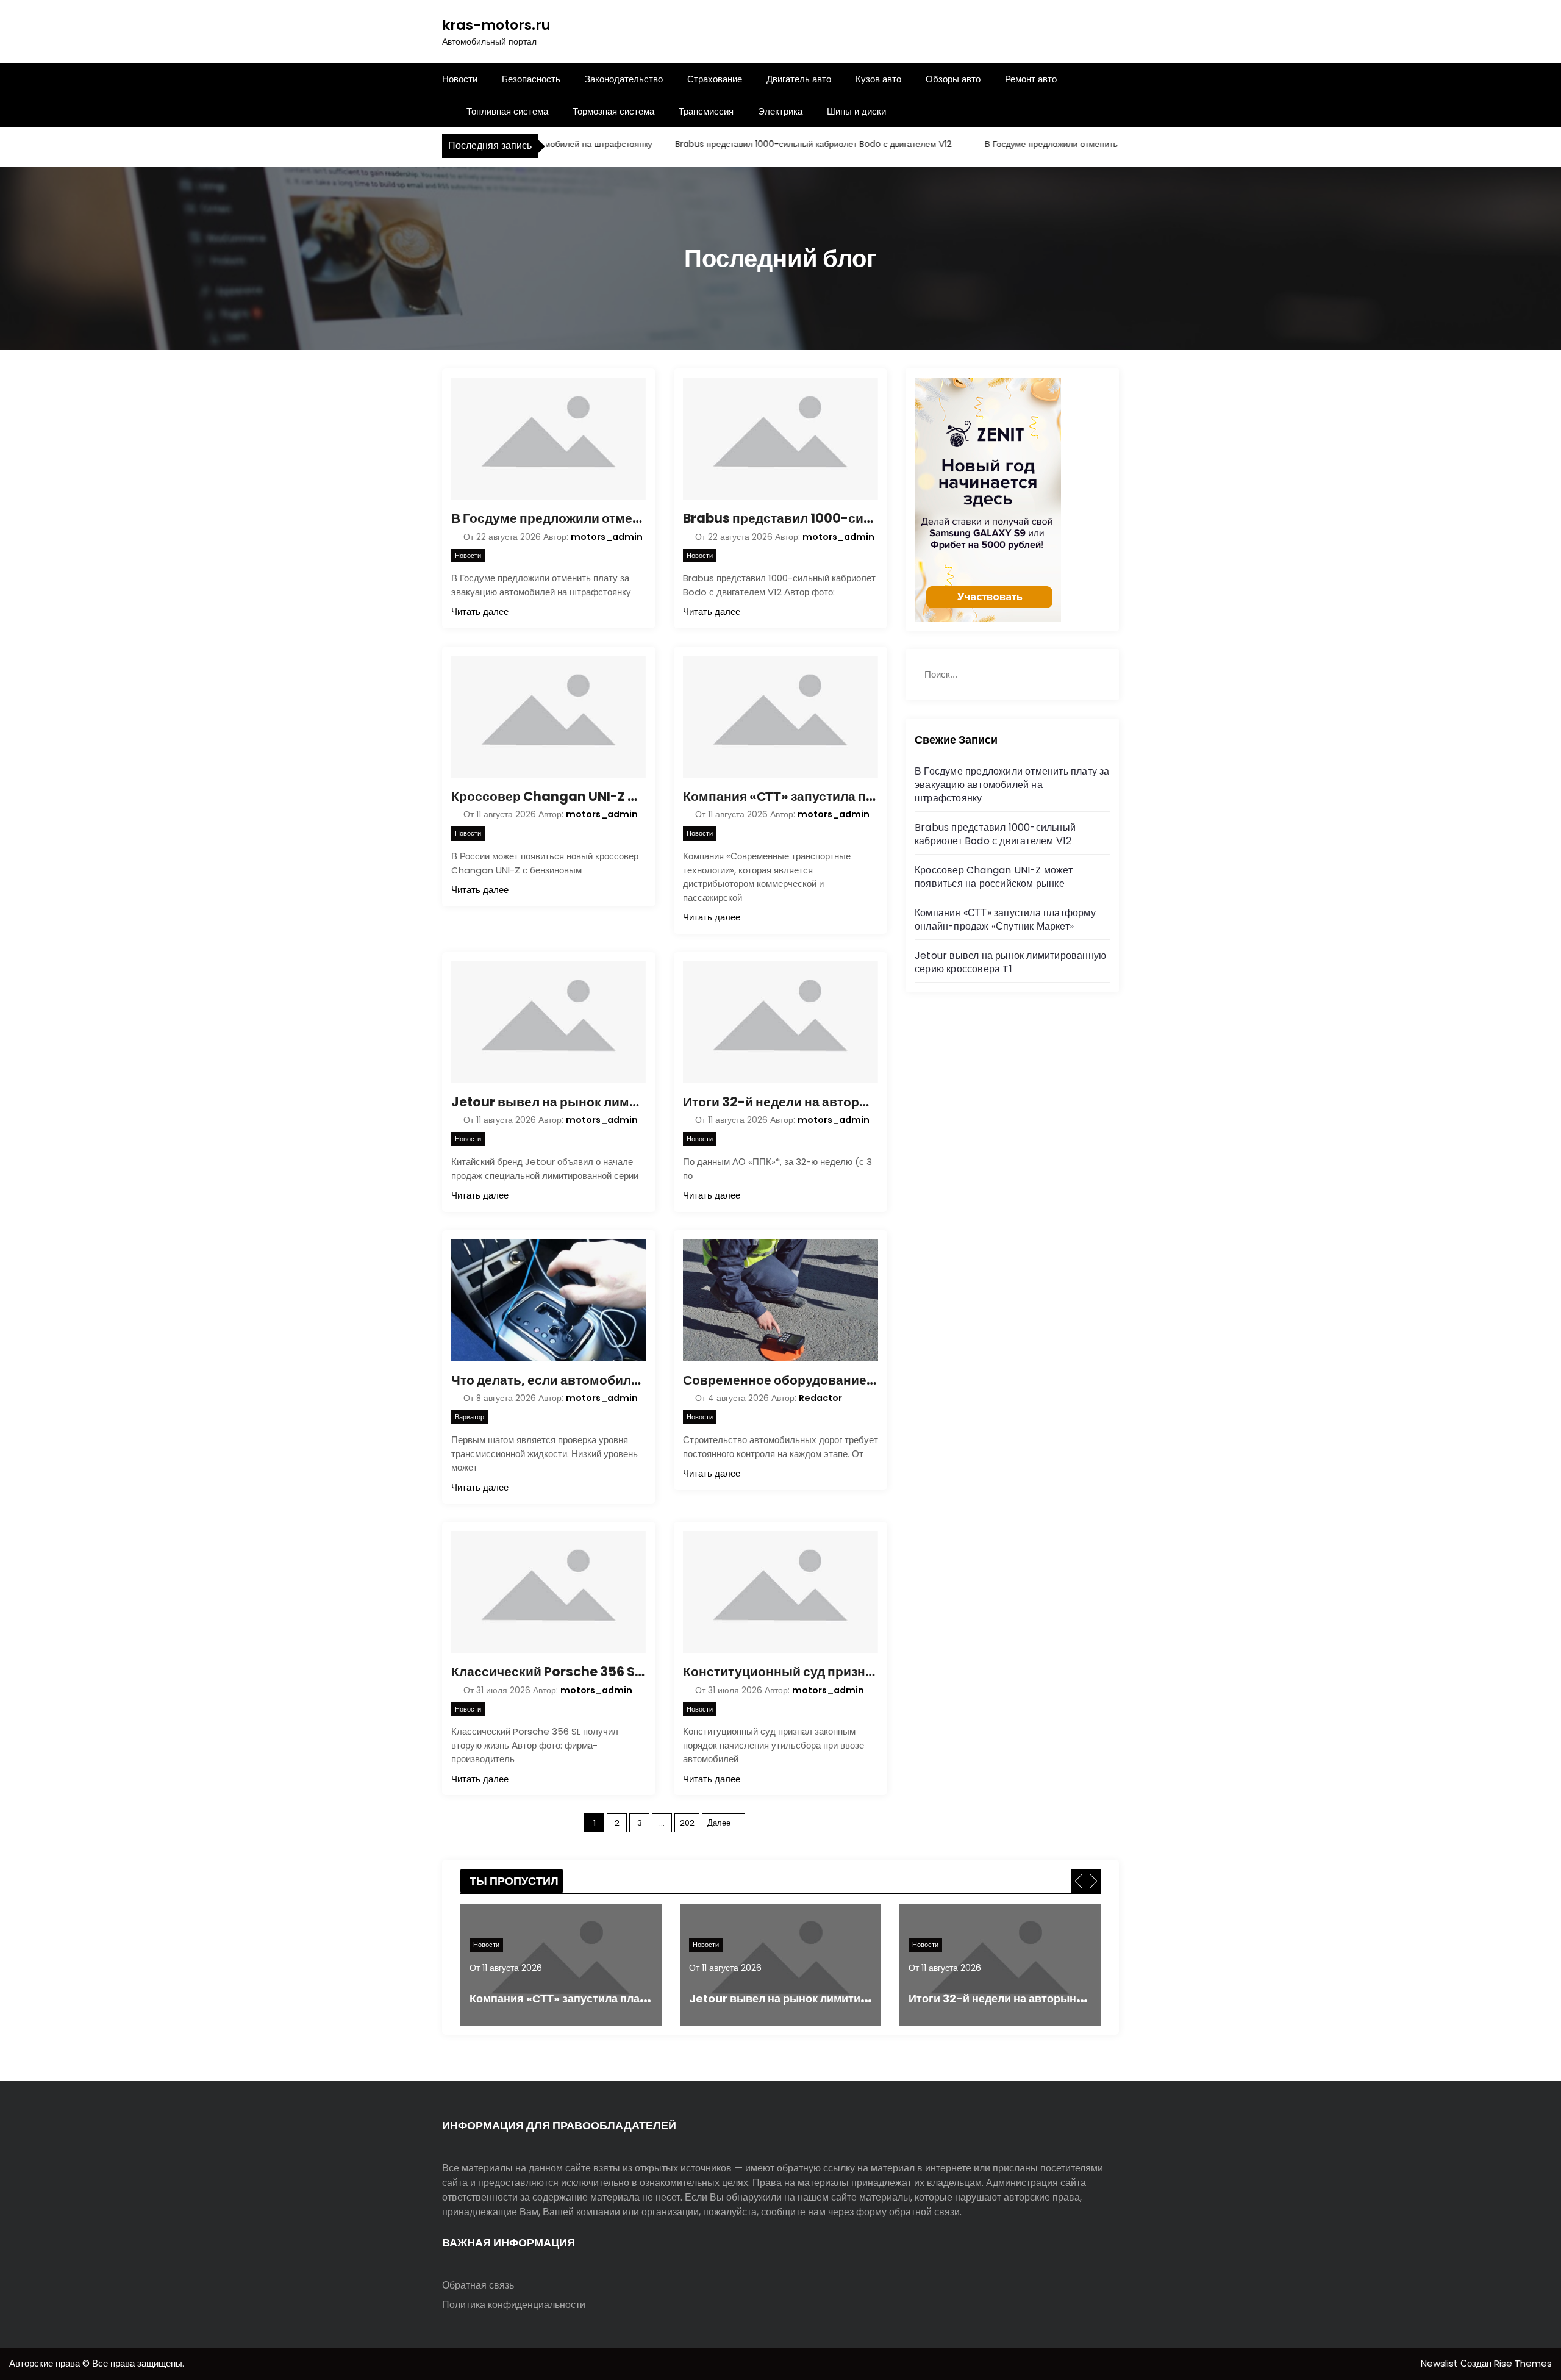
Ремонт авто (1031, 79)
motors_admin (607, 537)
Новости (460, 79)
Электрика (780, 111)
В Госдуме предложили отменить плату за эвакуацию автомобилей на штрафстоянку (1104, 144)
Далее (719, 1823)
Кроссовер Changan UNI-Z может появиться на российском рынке (549, 796)
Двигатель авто (799, 79)
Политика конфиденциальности (514, 2305)
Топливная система (507, 111)
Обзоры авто (953, 79)
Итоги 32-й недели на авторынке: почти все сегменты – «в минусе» (780, 1102)
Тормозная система (613, 111)
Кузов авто (878, 79)
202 (687, 1823)
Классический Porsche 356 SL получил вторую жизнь (549, 1672)
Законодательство (624, 79)
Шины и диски (856, 111)
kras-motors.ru (496, 25)
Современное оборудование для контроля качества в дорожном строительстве (780, 1380)
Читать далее (480, 611)
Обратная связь (478, 2285)
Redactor (820, 1398)
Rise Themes (1523, 2363)
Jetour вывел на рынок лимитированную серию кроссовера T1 (549, 1102)
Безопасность (531, 79)
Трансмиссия (706, 111)
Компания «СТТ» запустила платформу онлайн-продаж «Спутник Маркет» (780, 796)
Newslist (1441, 2363)
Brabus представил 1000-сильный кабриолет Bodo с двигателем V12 (762, 144)
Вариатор (470, 1417)
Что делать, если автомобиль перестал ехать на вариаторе (549, 1380)
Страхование (715, 79)
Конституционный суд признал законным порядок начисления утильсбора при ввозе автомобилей (780, 1672)
